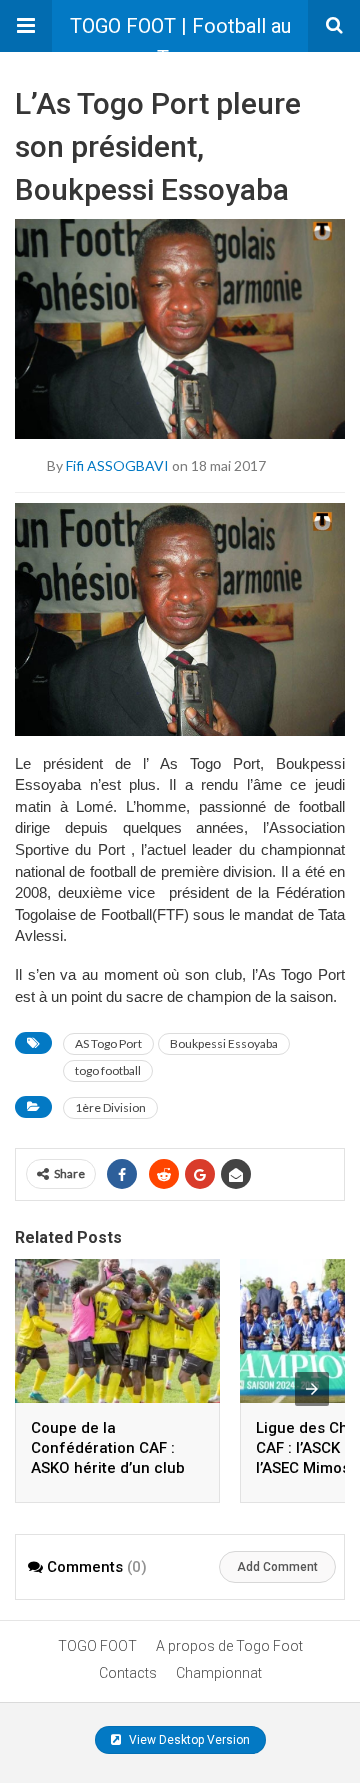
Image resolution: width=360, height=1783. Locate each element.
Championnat (219, 1673)
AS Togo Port (108, 1043)
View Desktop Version (188, 1740)
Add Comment (277, 1567)
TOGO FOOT (97, 1646)
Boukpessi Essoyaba (224, 1043)
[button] (26, 26)
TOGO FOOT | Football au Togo (180, 33)
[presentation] (312, 1389)
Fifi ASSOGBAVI (117, 464)
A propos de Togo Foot (229, 1646)
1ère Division (110, 1107)
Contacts (128, 1673)
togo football (108, 1070)
